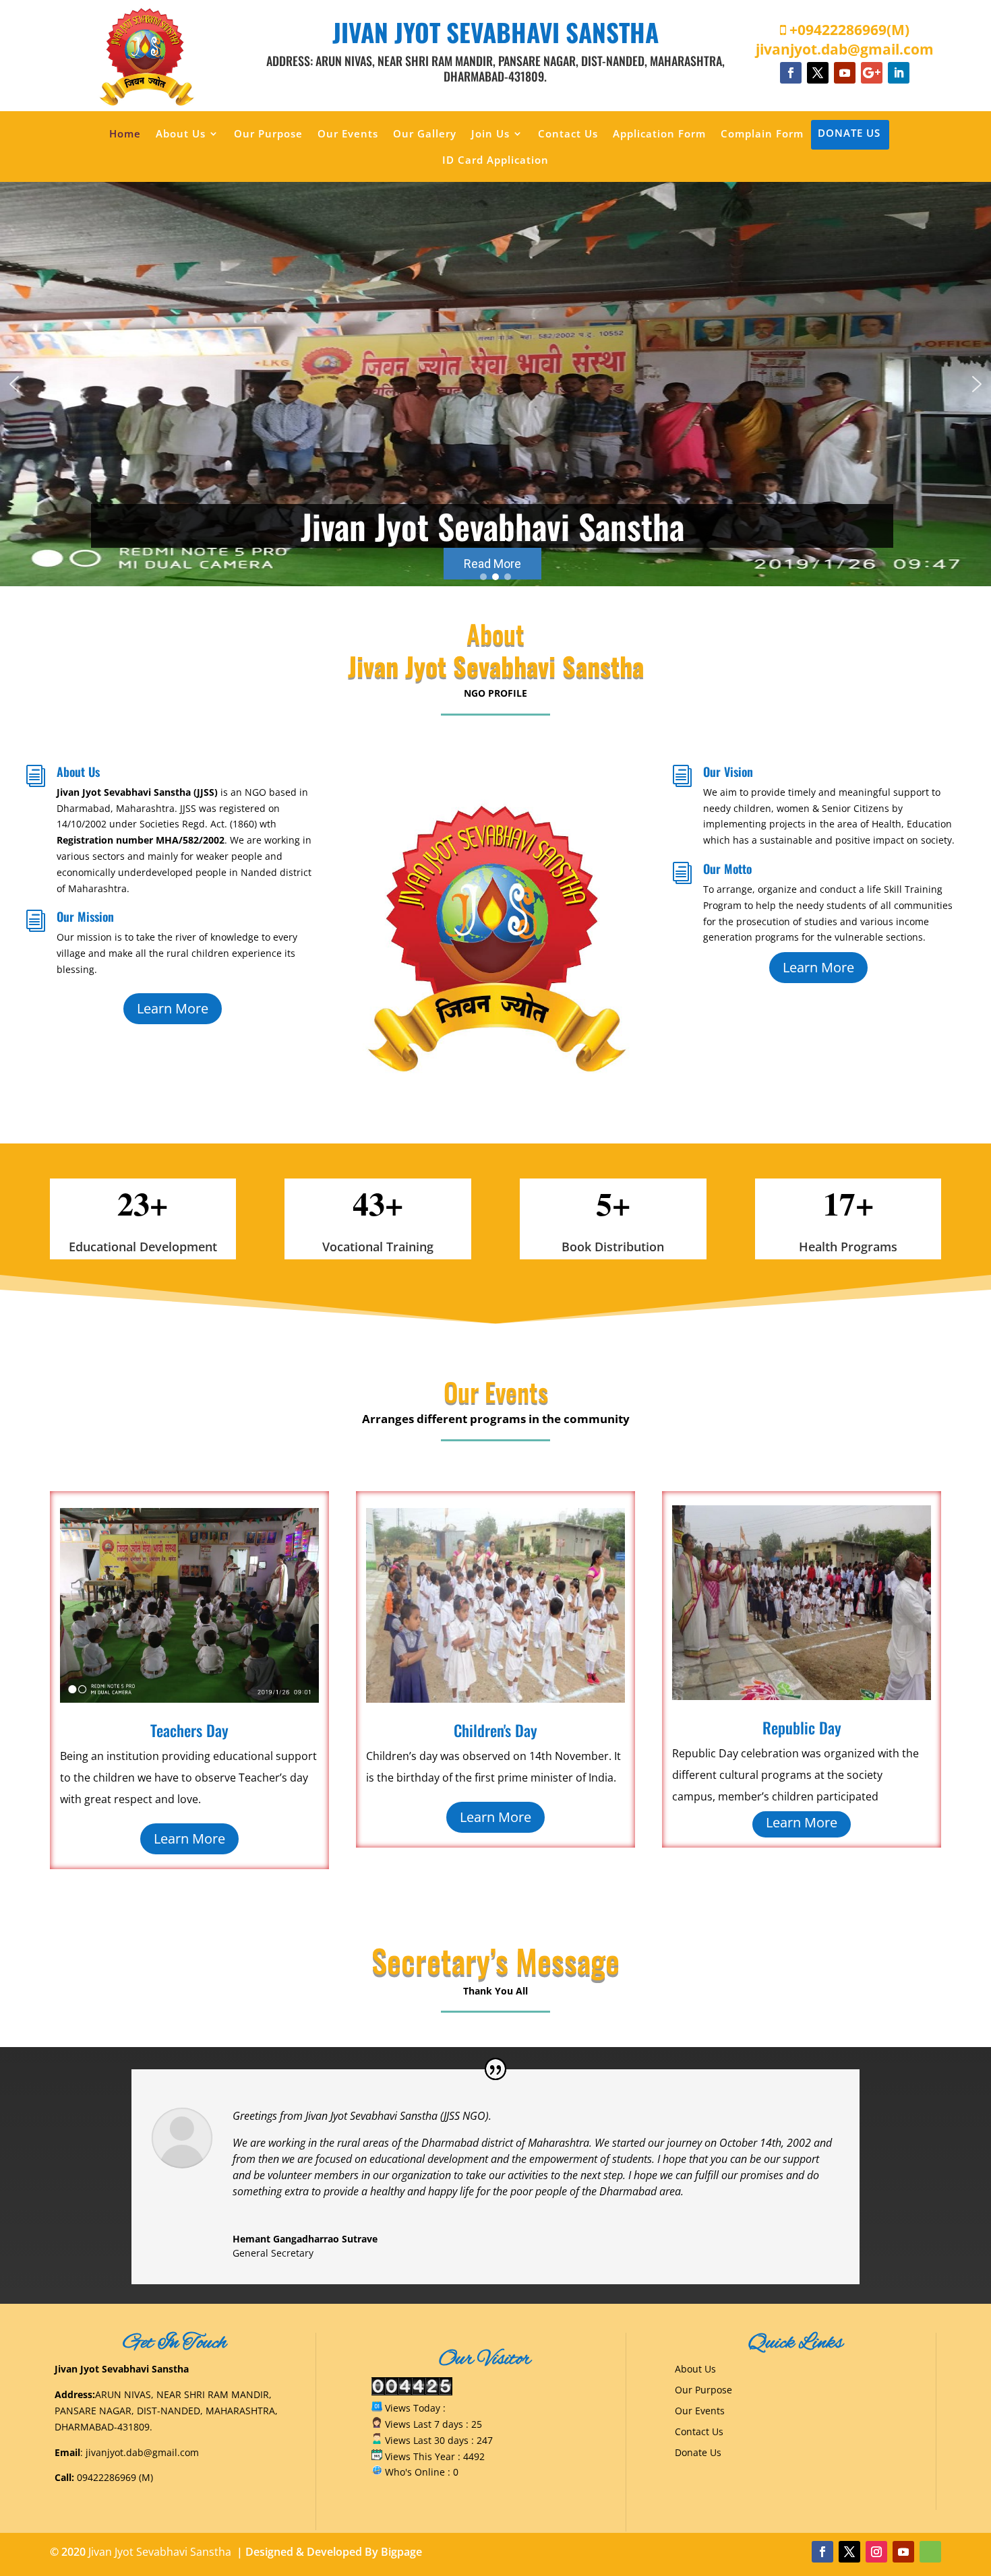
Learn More (173, 1008)
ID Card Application (495, 161)
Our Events (348, 134)
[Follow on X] (818, 73)
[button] (14, 384)
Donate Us (849, 134)
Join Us (490, 134)
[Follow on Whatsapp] (930, 2552)
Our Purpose (268, 134)
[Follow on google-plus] (872, 73)
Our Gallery (425, 134)
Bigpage (401, 2552)
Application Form (659, 134)
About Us (181, 134)
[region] (495, 384)
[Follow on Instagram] (876, 2552)
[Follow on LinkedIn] (899, 73)
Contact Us (568, 134)
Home (125, 134)
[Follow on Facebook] (791, 73)
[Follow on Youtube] (845, 73)
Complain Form (762, 134)
